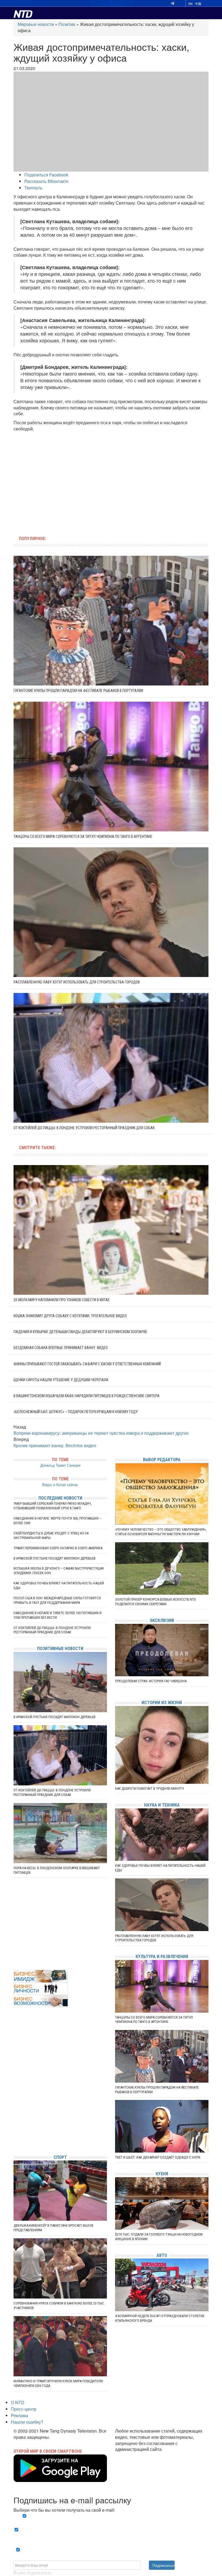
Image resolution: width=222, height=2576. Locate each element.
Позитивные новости (60, 1649)
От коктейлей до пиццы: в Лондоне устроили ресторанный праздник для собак (84, 1128)
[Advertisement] (77, 481)
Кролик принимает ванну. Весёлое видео (55, 1445)
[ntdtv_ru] (15, 2142)
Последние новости (60, 1498)
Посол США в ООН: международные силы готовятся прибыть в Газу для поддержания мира (57, 1600)
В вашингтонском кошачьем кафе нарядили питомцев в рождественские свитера (86, 1396)
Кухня (162, 2174)
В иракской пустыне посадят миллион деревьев (55, 1558)
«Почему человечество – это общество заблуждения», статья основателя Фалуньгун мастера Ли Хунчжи (161, 1532)
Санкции (74, 1465)
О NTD (18, 2402)
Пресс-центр (24, 2409)
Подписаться (164, 2565)
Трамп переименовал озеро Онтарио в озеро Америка (58, 1548)
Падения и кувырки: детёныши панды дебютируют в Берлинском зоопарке (80, 1332)
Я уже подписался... (34, 2573)
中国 (198, 4)
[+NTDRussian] (15, 2126)
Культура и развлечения (162, 1957)
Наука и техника (162, 1805)
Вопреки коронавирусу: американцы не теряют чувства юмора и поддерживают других (101, 1433)
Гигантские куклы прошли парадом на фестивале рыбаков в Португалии (78, 691)
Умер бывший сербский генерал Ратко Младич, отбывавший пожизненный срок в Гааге (53, 1506)
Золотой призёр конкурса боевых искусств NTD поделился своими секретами (155, 1602)
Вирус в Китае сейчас (60, 1485)
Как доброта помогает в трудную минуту (149, 1789)
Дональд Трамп (53, 1465)
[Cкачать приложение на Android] (60, 2479)
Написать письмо (133, 2455)
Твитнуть (33, 188)
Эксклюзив (162, 1620)
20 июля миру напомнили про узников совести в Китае (62, 1300)
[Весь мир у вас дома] (15, 2110)
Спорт (60, 2157)
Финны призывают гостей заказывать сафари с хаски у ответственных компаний (87, 1364)
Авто (162, 2255)
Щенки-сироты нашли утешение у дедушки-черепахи (61, 1380)
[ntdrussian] (15, 2134)
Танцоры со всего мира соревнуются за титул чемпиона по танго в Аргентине (83, 837)
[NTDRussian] (15, 2102)
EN (190, 4)
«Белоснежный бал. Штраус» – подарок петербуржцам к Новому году (76, 1412)
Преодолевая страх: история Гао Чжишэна (151, 1681)
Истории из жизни (162, 1703)
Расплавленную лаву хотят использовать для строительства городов (77, 982)
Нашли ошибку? (27, 2422)
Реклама (19, 2415)
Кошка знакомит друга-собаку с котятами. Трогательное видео (70, 1316)
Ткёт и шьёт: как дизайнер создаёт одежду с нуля (158, 2157)
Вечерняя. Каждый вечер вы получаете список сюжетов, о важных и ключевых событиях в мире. (113, 2519)
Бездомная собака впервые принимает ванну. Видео (61, 1348)
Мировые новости (36, 24)
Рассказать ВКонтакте (46, 181)
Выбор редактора (162, 1460)
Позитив (67, 24)
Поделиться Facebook (46, 175)
